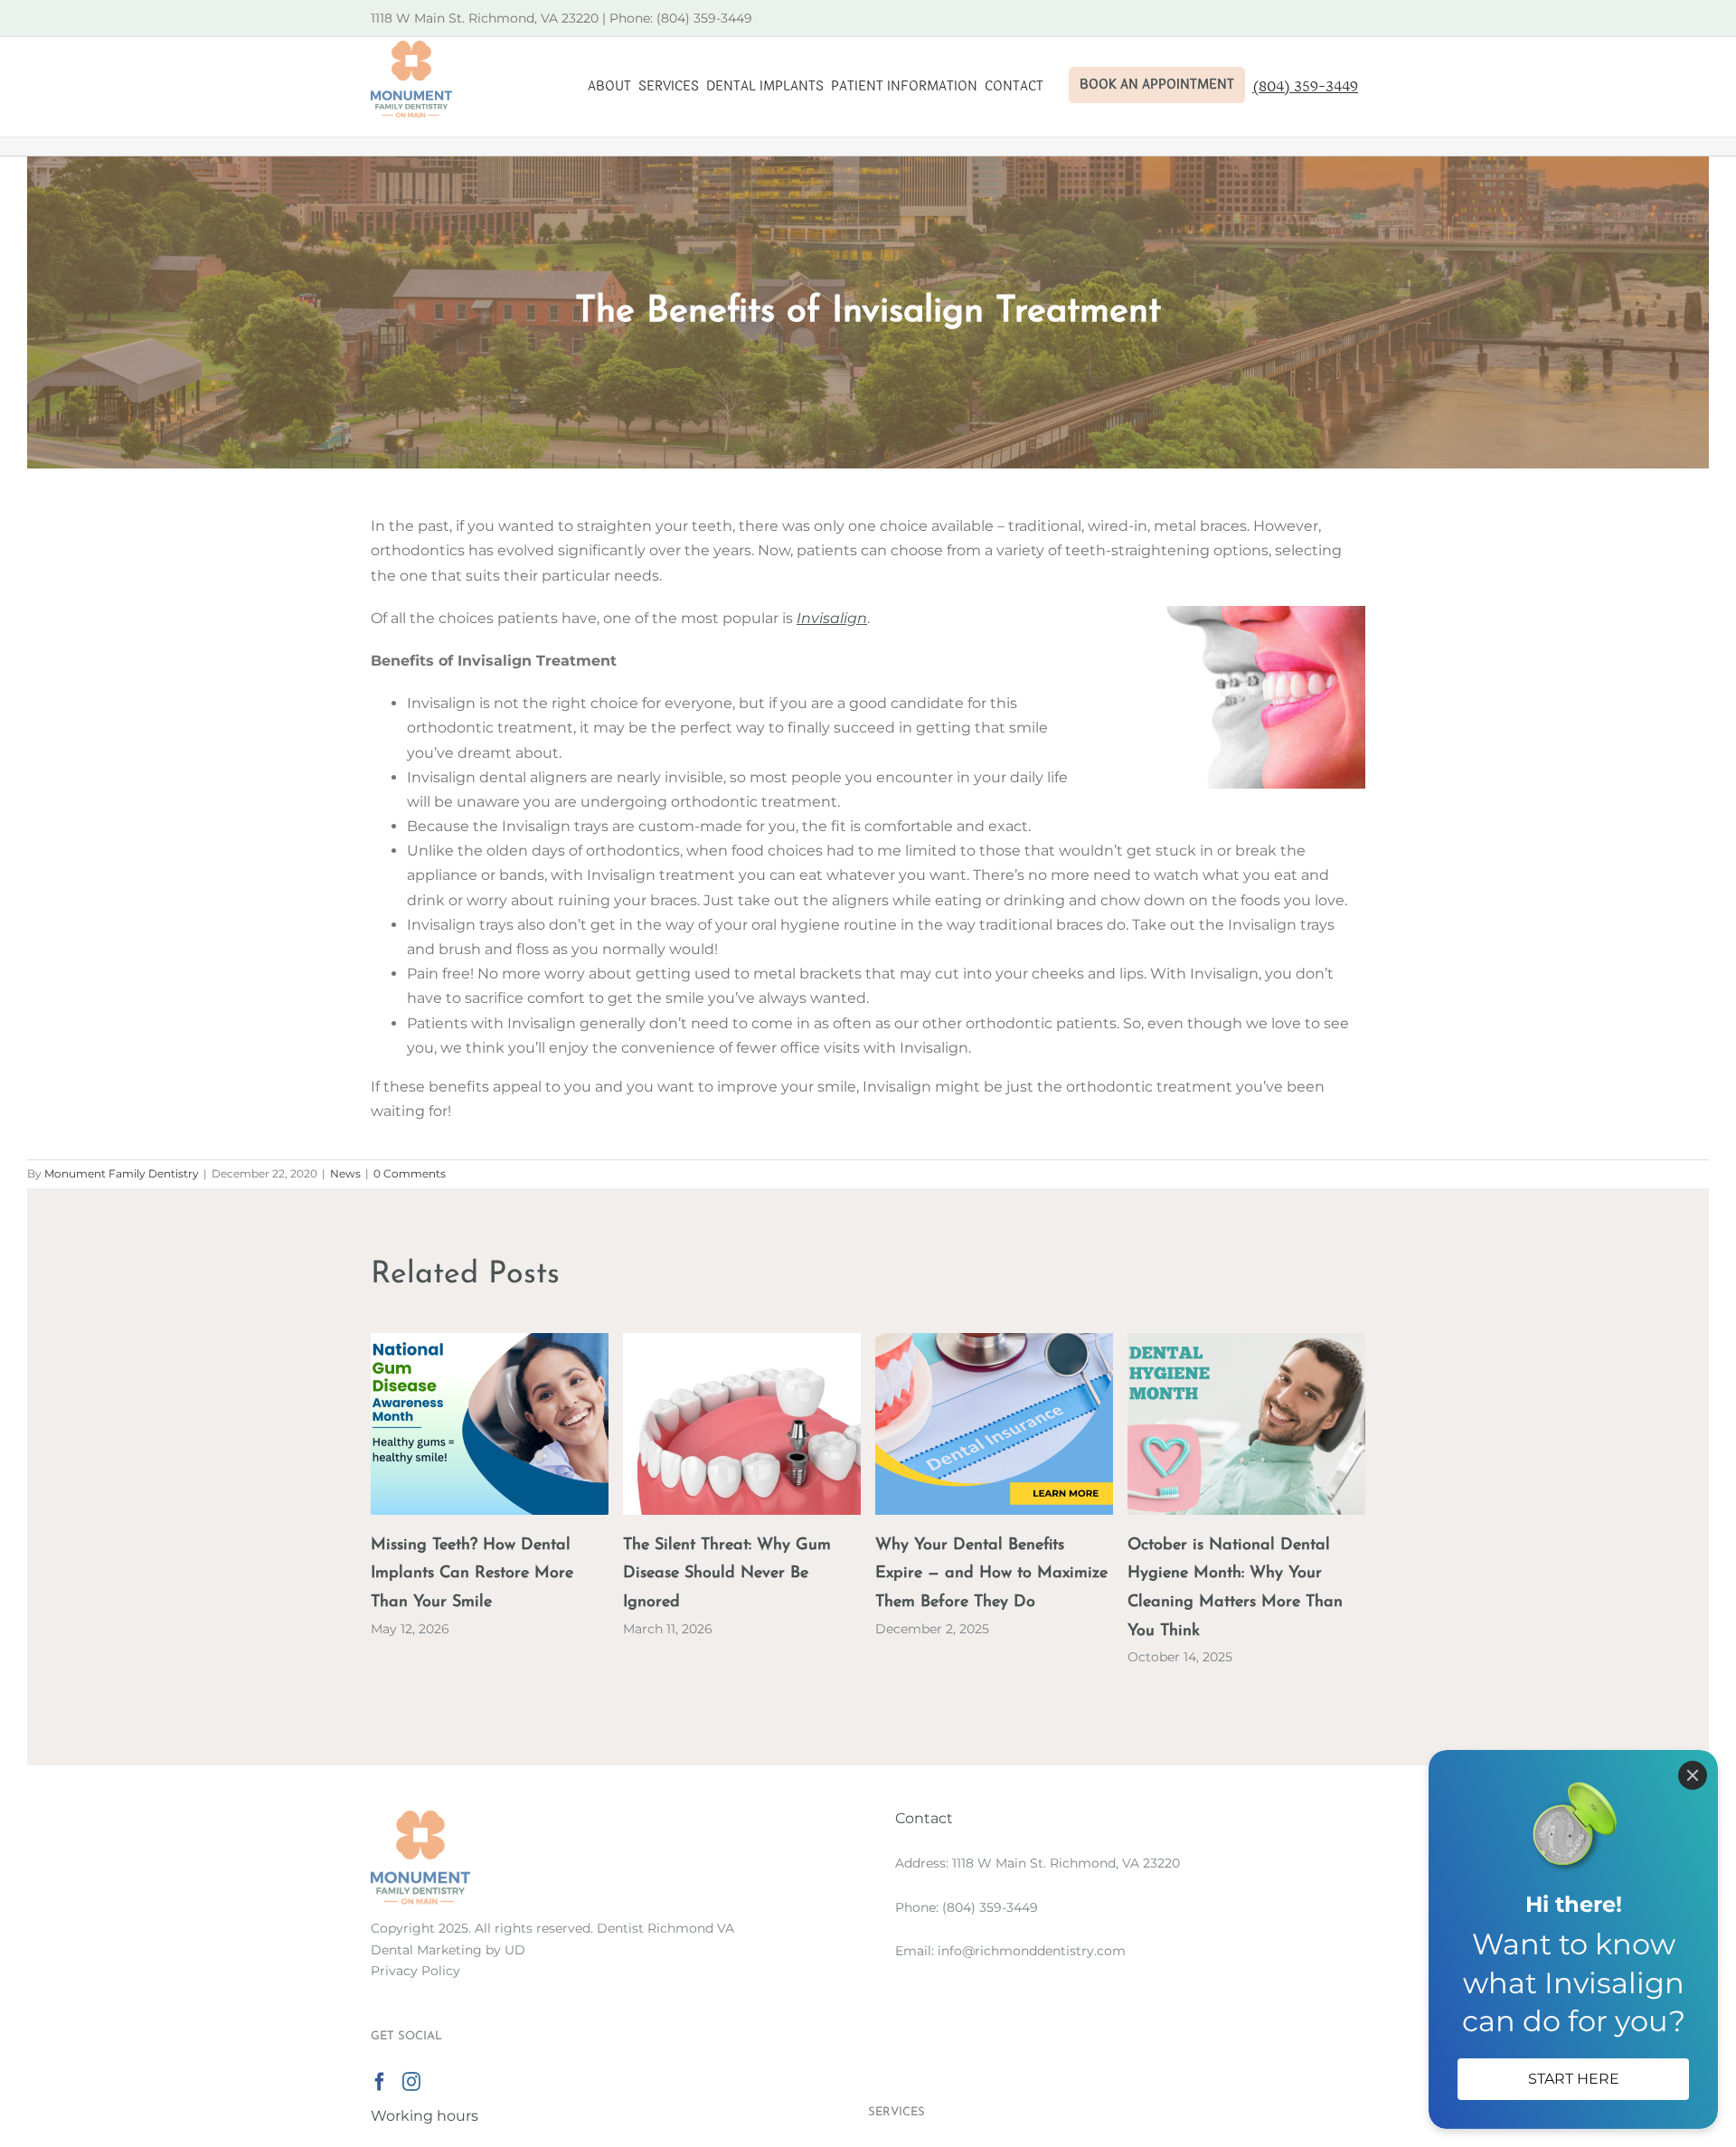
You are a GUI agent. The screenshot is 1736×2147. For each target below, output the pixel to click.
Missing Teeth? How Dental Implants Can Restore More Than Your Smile (472, 1575)
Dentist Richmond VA (665, 1928)
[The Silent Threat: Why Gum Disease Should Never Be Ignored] (742, 1342)
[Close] (1693, 1775)
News (345, 1173)
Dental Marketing (426, 1950)
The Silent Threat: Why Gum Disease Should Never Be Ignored (727, 1575)
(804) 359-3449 (990, 1907)
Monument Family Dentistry (122, 1173)
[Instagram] (411, 2082)
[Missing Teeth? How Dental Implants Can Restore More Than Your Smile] (490, 1342)
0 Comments (410, 1173)
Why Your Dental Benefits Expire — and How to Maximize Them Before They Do (991, 1575)
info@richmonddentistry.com (1032, 1951)
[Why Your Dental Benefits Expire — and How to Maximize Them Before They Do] (994, 1342)
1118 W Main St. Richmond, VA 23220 (1066, 1863)
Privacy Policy (415, 1971)
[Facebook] (380, 2082)
